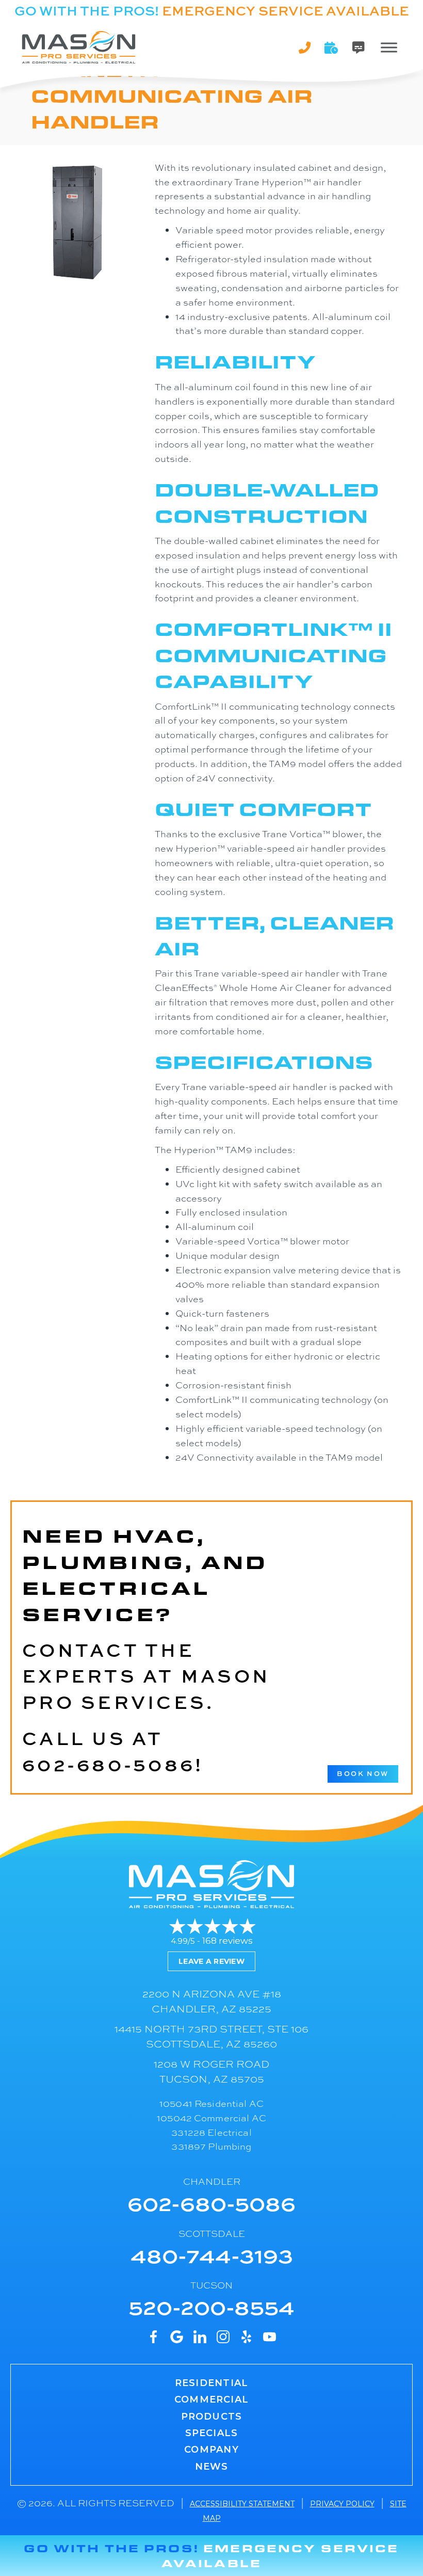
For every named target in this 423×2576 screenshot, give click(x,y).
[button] (332, 47)
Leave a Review (211, 1961)
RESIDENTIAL (211, 2383)
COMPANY (211, 2450)
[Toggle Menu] (389, 47)
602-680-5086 (109, 1764)
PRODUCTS (212, 2417)
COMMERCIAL (211, 2399)
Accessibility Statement (242, 2504)
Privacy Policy (342, 2504)
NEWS (212, 2467)
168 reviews (227, 1941)
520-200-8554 (211, 2306)
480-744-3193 (212, 2255)
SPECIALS (212, 2433)
